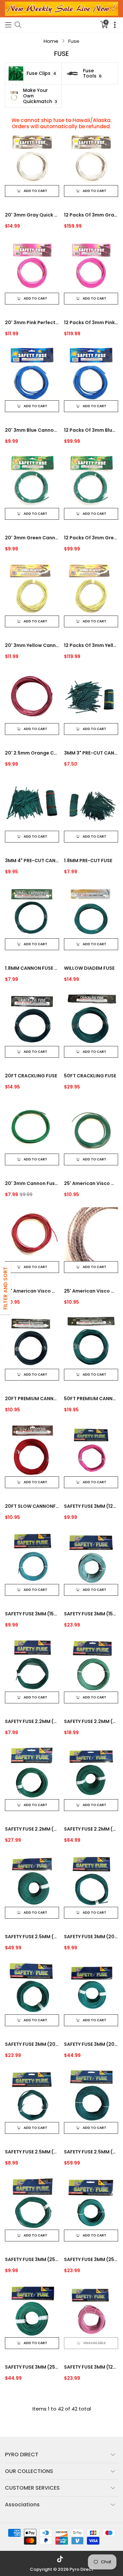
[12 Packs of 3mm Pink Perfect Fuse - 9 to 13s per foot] (91, 266)
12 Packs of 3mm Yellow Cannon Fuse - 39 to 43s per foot (91, 645)
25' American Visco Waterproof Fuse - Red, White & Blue (91, 1291)
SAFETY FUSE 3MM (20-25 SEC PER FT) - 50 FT (32, 2044)
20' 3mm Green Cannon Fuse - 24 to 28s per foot (32, 538)
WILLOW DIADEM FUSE (89, 968)
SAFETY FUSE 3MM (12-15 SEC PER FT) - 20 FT (91, 1506)
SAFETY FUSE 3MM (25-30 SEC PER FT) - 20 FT (32, 2259)
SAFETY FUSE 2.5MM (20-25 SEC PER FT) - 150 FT (32, 1937)
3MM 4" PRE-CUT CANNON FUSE (32, 861)
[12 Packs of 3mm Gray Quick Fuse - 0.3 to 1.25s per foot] (91, 158)
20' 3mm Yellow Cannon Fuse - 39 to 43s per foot (32, 645)
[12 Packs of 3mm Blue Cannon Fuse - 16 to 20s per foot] (91, 373)
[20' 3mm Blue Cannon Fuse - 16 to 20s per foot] (32, 373)
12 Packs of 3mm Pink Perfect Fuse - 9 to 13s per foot (91, 322)
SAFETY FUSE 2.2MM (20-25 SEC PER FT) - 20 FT (32, 1721)
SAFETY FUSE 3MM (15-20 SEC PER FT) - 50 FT (91, 1614)
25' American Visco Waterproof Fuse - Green (91, 1183)
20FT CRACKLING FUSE (31, 1076)
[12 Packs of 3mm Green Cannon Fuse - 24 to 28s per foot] (91, 481)
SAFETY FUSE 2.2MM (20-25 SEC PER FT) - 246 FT (91, 1829)
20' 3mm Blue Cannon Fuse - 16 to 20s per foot (32, 430)
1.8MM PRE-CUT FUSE (88, 861)
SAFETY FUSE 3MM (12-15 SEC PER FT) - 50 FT (91, 2367)
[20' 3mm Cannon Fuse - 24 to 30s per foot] (32, 1127)
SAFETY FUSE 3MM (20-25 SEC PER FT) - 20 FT (91, 1937)
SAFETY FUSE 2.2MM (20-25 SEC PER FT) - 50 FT (91, 1721)
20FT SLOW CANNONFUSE (32, 1506)
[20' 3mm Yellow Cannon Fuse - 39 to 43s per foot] (32, 589)
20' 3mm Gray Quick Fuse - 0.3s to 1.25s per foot (32, 215)
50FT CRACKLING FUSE (90, 1076)
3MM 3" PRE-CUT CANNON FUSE (91, 753)
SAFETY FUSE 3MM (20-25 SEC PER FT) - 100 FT (91, 2044)
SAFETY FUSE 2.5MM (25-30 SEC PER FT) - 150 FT (91, 2152)
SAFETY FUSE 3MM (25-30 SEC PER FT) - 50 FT (91, 2259)
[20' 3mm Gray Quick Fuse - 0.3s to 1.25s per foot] (32, 158)
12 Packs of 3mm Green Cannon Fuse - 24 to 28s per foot (91, 538)
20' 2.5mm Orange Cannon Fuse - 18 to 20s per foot (32, 753)
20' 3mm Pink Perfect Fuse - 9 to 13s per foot (32, 322)
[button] (8, 25)
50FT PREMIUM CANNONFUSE (91, 1399)
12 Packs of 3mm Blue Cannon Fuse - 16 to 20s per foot (91, 430)
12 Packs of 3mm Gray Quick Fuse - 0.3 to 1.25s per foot (91, 215)
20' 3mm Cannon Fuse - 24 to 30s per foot (32, 1183)
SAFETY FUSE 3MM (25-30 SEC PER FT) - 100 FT (32, 2367)
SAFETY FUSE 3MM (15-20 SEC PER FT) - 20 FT (32, 1614)
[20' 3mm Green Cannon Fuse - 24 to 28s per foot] (32, 481)
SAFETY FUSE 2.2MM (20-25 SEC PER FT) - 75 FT (32, 1829)
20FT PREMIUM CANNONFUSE (32, 1399)
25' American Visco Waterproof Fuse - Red (32, 1291)
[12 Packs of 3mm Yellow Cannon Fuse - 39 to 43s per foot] (91, 589)
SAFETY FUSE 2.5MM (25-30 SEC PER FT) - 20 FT (32, 2152)
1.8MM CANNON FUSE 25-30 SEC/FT (32, 968)
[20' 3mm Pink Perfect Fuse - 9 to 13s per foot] (32, 266)
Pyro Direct (81, 2569)
